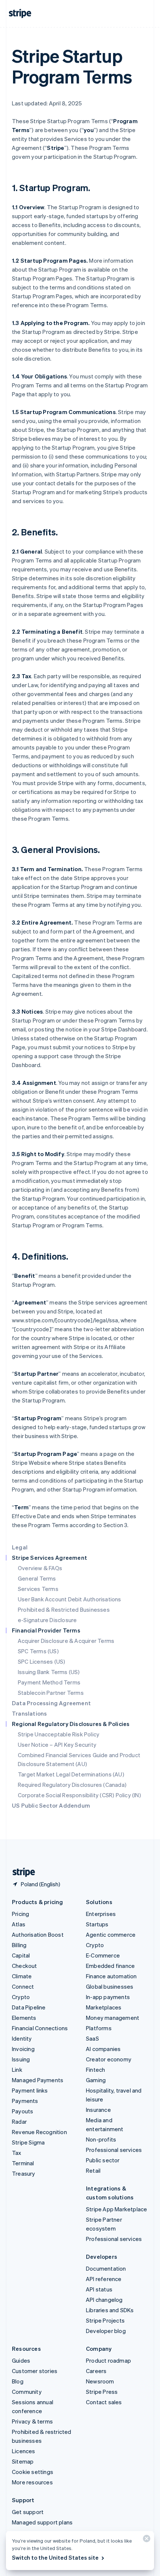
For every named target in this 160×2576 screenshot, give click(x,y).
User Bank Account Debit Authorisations (70, 1599)
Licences (24, 2451)
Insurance (98, 2110)
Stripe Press (102, 2392)
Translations (29, 1713)
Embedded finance (110, 1966)
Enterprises (101, 1914)
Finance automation (111, 1976)
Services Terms (38, 1589)
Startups (97, 1924)
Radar (19, 2121)
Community (27, 2392)
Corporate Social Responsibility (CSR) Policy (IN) (79, 1795)
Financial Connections (40, 2028)
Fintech (95, 2070)
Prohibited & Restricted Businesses (64, 1609)
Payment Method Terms (49, 1682)
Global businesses (110, 1986)
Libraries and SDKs (110, 2310)
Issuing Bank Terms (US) (49, 1672)
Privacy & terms (32, 2421)
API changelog (104, 2300)
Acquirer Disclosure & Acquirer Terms (66, 1641)
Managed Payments (38, 2080)
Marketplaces (104, 2007)
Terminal (23, 2163)
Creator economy (109, 2059)
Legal (20, 1547)
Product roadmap (108, 2360)
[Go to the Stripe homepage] (21, 1872)
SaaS (92, 2038)
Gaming (96, 2080)
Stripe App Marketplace (116, 2209)
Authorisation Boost (38, 1935)
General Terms (37, 1578)
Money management (113, 2018)
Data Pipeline (29, 2007)
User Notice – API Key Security (57, 1745)
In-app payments (108, 1997)
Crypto (21, 1997)
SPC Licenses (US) (41, 1661)
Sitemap (23, 2461)
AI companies (103, 2049)
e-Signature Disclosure (47, 1620)
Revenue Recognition (39, 2132)
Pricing (20, 1914)
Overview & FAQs (40, 1568)
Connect (23, 1986)
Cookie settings (33, 2472)
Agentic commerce (111, 1935)
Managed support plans (42, 2522)
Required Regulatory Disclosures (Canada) (72, 1785)
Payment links (30, 2090)
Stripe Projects (105, 2320)
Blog (18, 2381)
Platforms (99, 2028)
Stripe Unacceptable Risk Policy (59, 1734)
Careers (96, 2371)
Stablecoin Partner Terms (51, 1693)
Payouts (23, 2111)
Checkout (25, 1966)
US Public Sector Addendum (51, 1805)
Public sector (103, 2160)
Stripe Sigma (28, 2142)
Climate (22, 1976)
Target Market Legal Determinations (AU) (71, 1774)
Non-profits (101, 2139)
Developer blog (106, 2331)
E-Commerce (103, 1955)
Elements (24, 2018)
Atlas (19, 1924)
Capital (21, 1955)
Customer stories (35, 2371)
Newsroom (100, 2381)
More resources (32, 2482)
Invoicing (23, 2049)
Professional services (114, 2150)
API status (99, 2289)
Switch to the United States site (55, 2557)
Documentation (106, 2268)
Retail (93, 2170)
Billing (19, 1945)
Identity (22, 2038)
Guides (21, 2360)
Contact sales (104, 2402)
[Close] (145, 2540)
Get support (28, 2512)
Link (17, 2070)
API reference (104, 2279)
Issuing (21, 2059)
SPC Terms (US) (38, 1651)
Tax (17, 2153)
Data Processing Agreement (51, 1703)
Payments (25, 2101)
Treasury (24, 2173)
